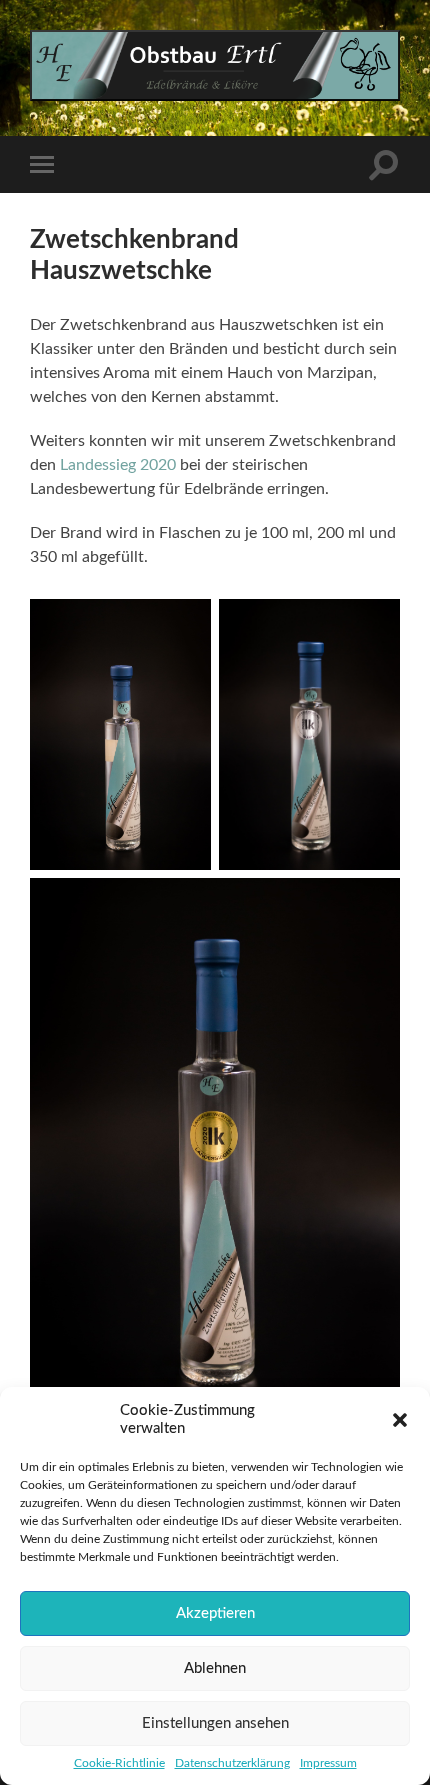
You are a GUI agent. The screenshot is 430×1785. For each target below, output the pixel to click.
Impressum (328, 1763)
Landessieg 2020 (118, 465)
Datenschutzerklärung (232, 1763)
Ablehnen (215, 1668)
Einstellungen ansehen (215, 1723)
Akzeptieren (215, 1613)
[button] (400, 1420)
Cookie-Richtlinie (119, 1763)
